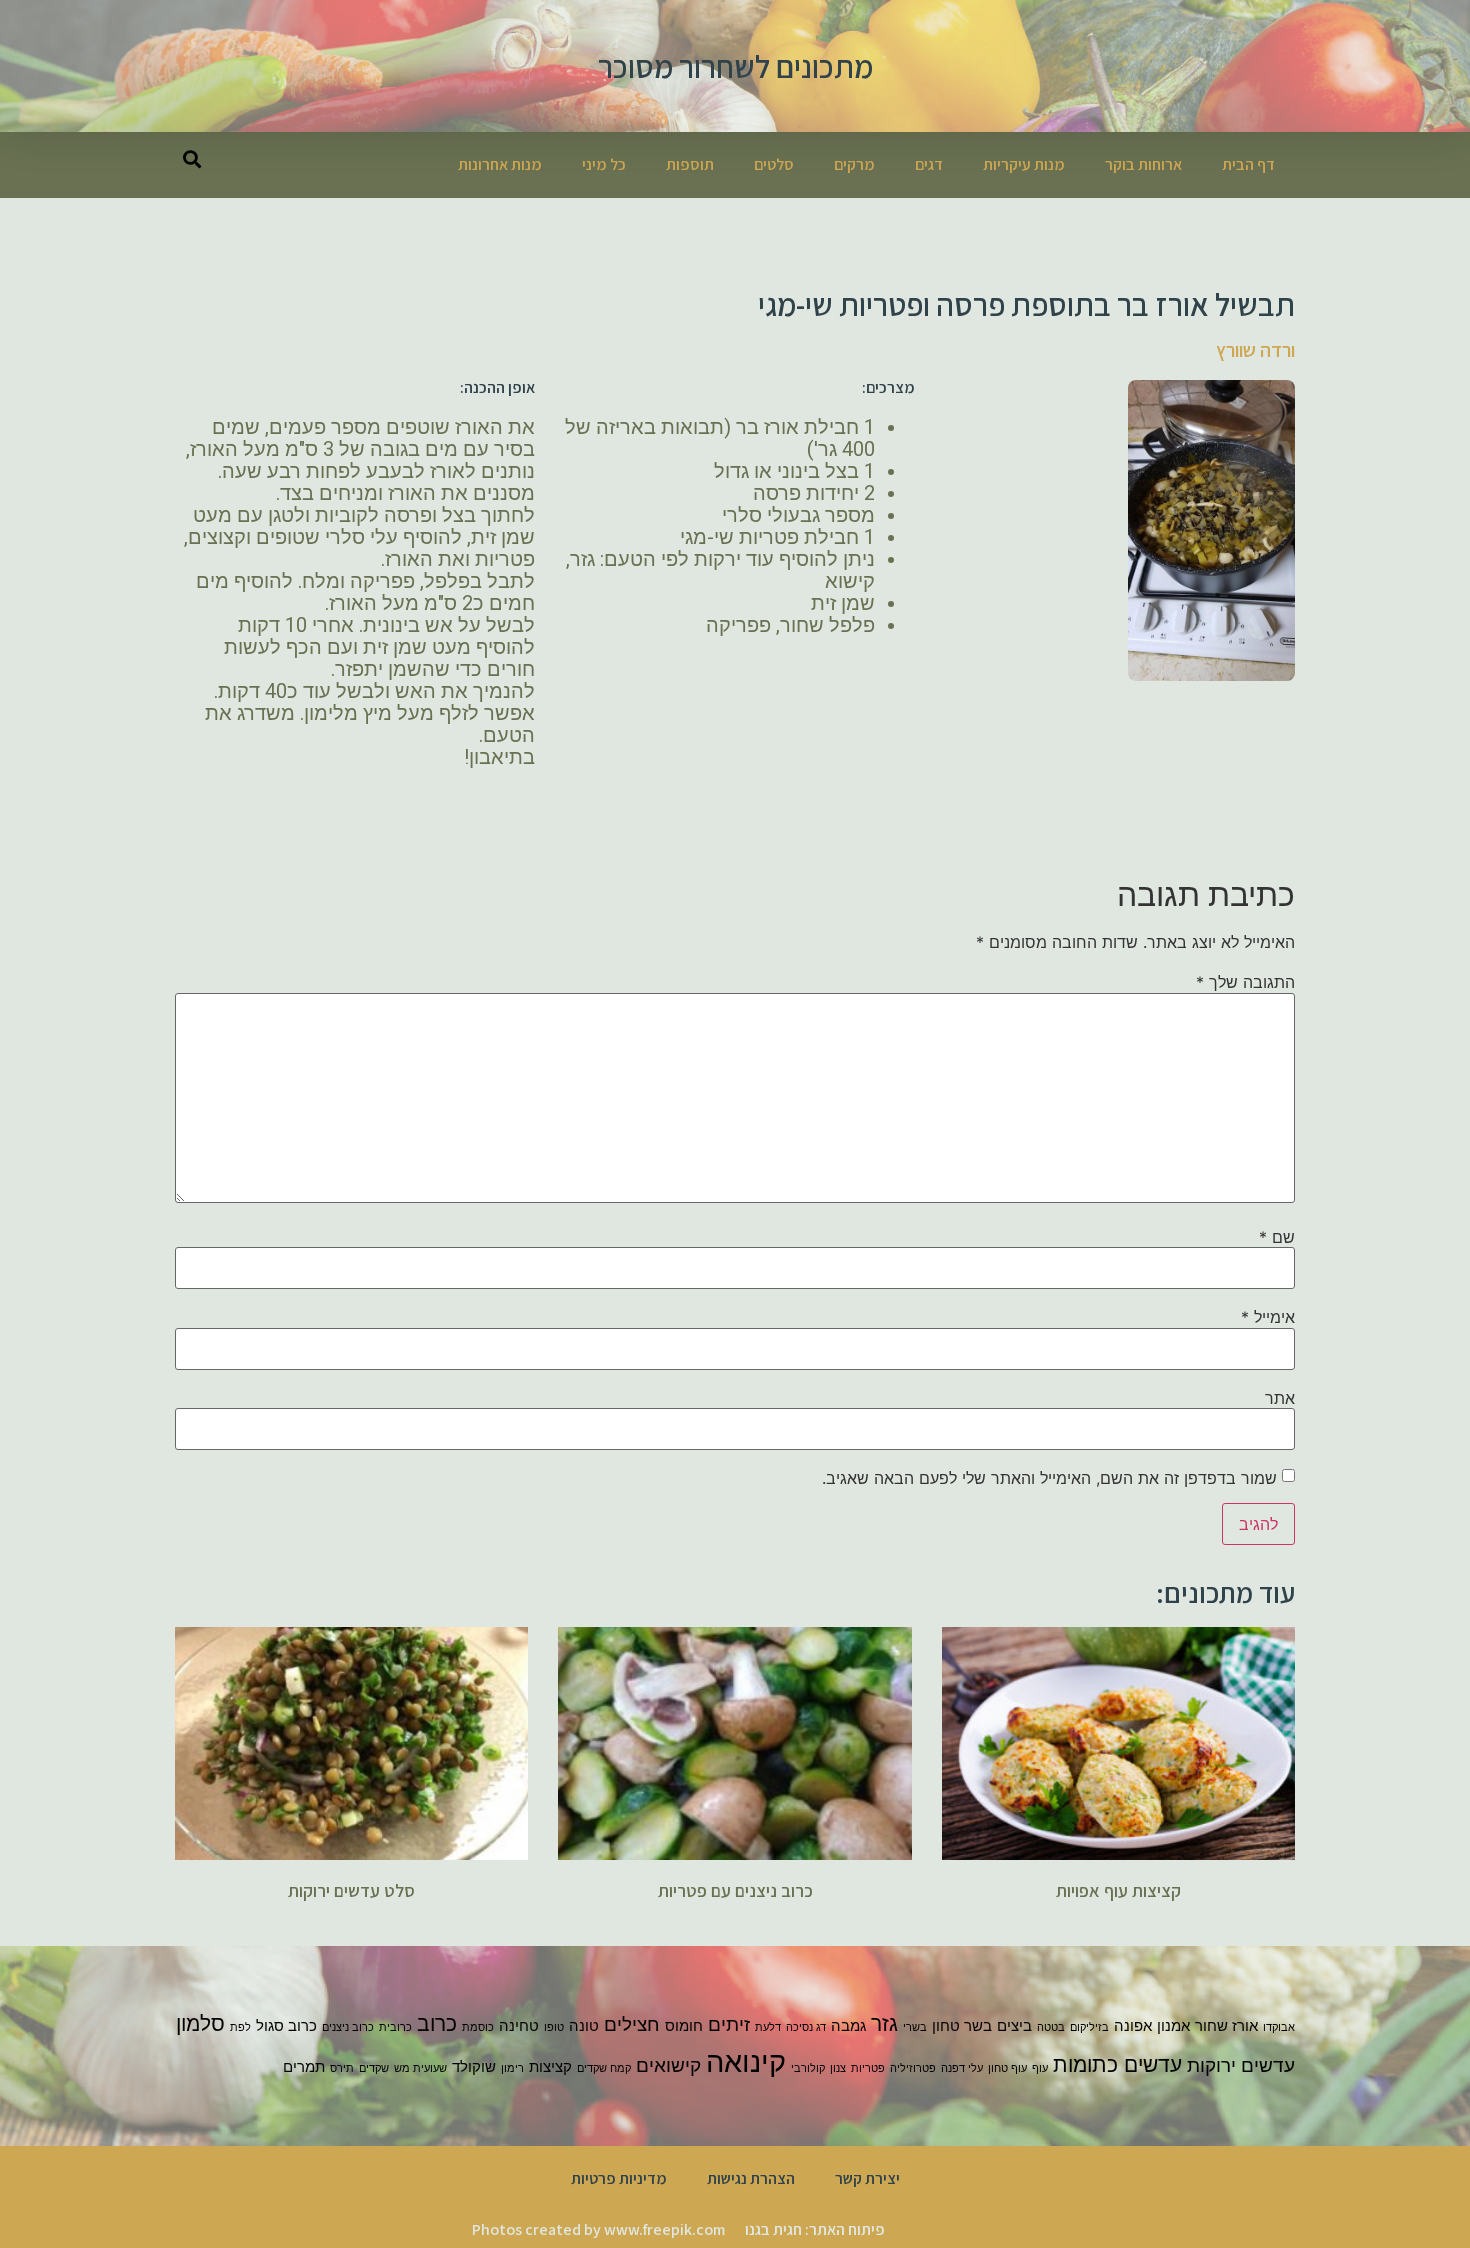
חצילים (632, 2024)
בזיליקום (1089, 2027)
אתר (1280, 1398)
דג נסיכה (806, 2027)
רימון (512, 2068)
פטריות (868, 2068)
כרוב (437, 2023)
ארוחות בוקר (1143, 164)
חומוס (684, 2025)
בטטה (1051, 2027)
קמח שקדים (604, 2068)
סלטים (774, 164)
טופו (554, 2027)
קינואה (746, 2061)
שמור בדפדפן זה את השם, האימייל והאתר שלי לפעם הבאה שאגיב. (1049, 1478)
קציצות (550, 2066)
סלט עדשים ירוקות (351, 1890)
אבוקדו (1279, 2027)
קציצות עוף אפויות (1118, 1890)
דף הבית (1248, 164)
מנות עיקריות (1024, 164)
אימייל (1268, 1317)
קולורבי (808, 2068)
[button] (191, 158)
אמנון (1173, 2025)
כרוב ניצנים (348, 2027)
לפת (240, 2027)
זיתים (729, 2024)
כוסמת (478, 2027)
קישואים (668, 2065)
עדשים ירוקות (1241, 2065)
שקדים (374, 2068)
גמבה (848, 2025)
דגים (929, 164)
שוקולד (474, 2066)
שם (1277, 1237)
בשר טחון (962, 2025)
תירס (342, 2068)
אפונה (1133, 2025)
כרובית (395, 2027)
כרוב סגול (286, 2025)
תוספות (690, 164)
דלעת (768, 2027)
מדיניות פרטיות (619, 2178)
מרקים (854, 164)
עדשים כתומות (1117, 2064)
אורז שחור (1226, 2025)
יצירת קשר (867, 2178)
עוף (1040, 2068)
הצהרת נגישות (751, 2178)
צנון (838, 2068)
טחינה (519, 2025)
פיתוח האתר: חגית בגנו (815, 2229)
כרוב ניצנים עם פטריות (735, 1890)
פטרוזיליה (913, 2068)
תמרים (304, 2066)
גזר (884, 2023)
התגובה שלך (1245, 982)
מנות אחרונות (500, 164)
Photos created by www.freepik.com (598, 2229)
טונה (584, 2025)
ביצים (1014, 2025)
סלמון (200, 2023)
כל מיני (604, 164)
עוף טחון (1007, 2068)
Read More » (1118, 1925)
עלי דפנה (962, 2068)
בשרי (915, 2027)
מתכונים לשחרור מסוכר (735, 66)
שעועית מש (420, 2068)
